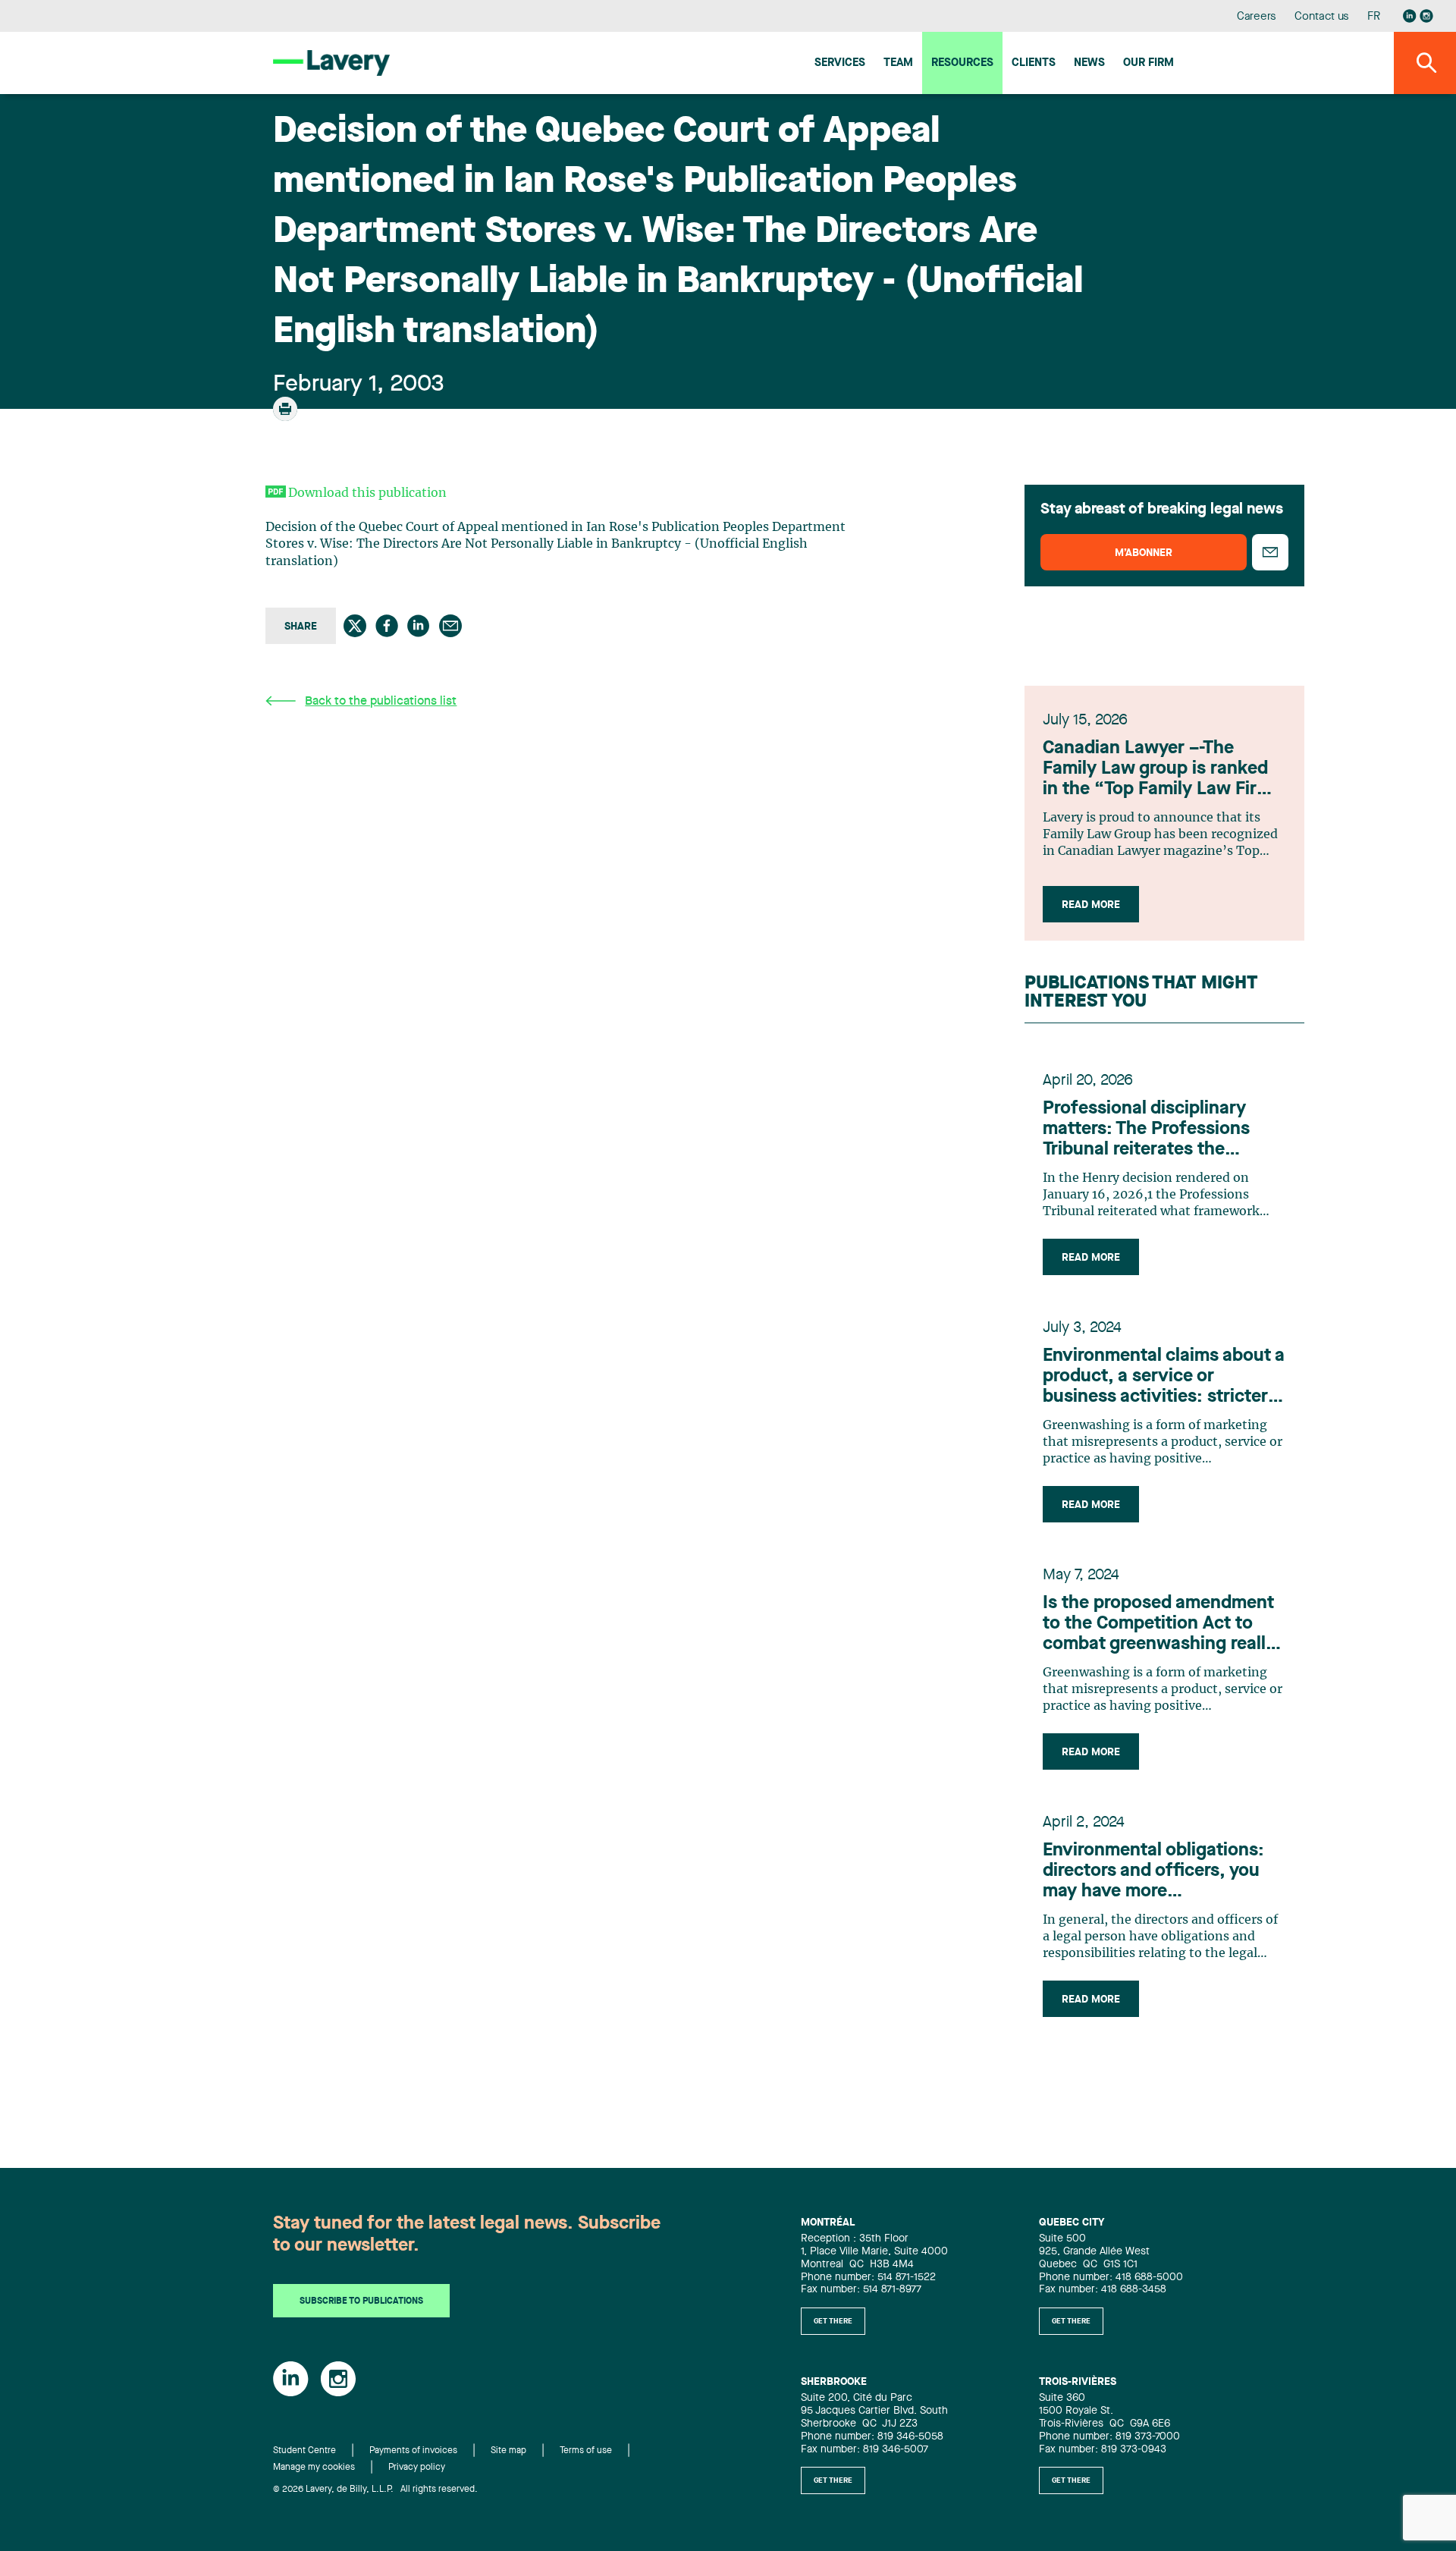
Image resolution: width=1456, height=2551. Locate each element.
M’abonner (1144, 553)
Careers (1257, 17)
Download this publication (367, 493)
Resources (962, 63)
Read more (1091, 905)
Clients (1034, 63)
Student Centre (304, 2451)
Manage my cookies (314, 2468)
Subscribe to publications (361, 2301)
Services (840, 63)
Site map (508, 2451)
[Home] (331, 63)
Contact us (1322, 17)
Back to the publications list (381, 702)
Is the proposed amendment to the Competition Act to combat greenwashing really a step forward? (1159, 1625)
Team (898, 63)
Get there (833, 2321)
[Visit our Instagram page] (1426, 16)
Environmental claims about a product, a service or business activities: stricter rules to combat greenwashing (1164, 1378)
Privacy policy (417, 2468)
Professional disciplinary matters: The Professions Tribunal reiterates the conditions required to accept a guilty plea (1164, 1130)
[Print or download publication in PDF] (287, 416)
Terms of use (586, 2451)
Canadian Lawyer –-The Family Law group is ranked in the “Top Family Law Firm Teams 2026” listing (1157, 770)
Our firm (1148, 63)
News (1089, 63)
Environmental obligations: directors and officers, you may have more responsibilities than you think (1153, 1872)
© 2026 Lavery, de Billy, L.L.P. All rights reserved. (375, 2490)
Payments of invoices (413, 2451)
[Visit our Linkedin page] (1410, 16)
